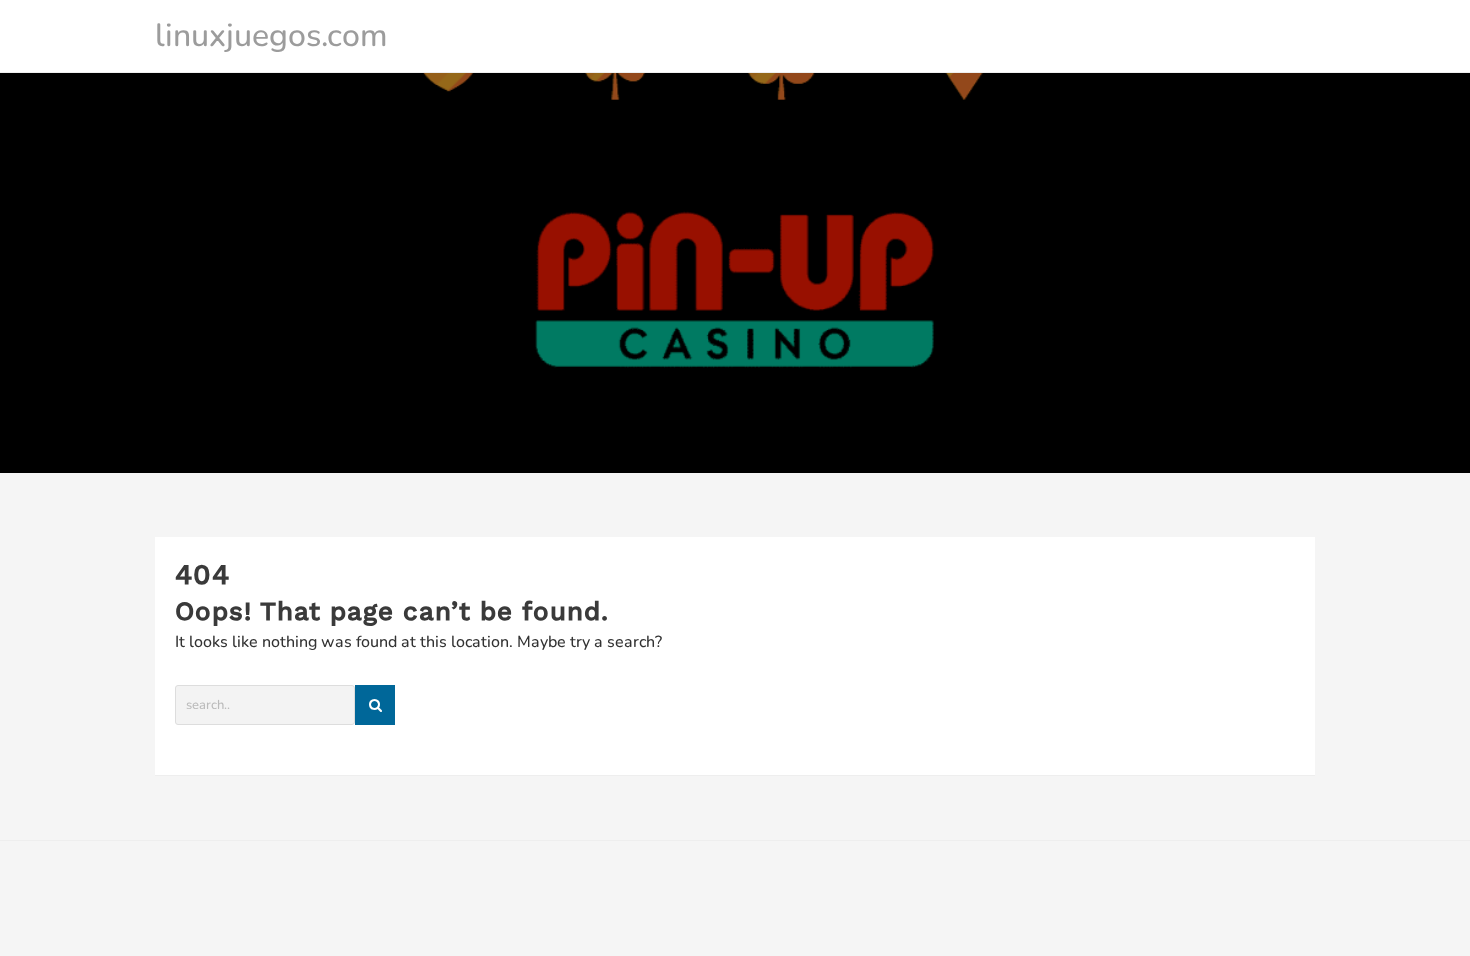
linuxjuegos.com (271, 35)
